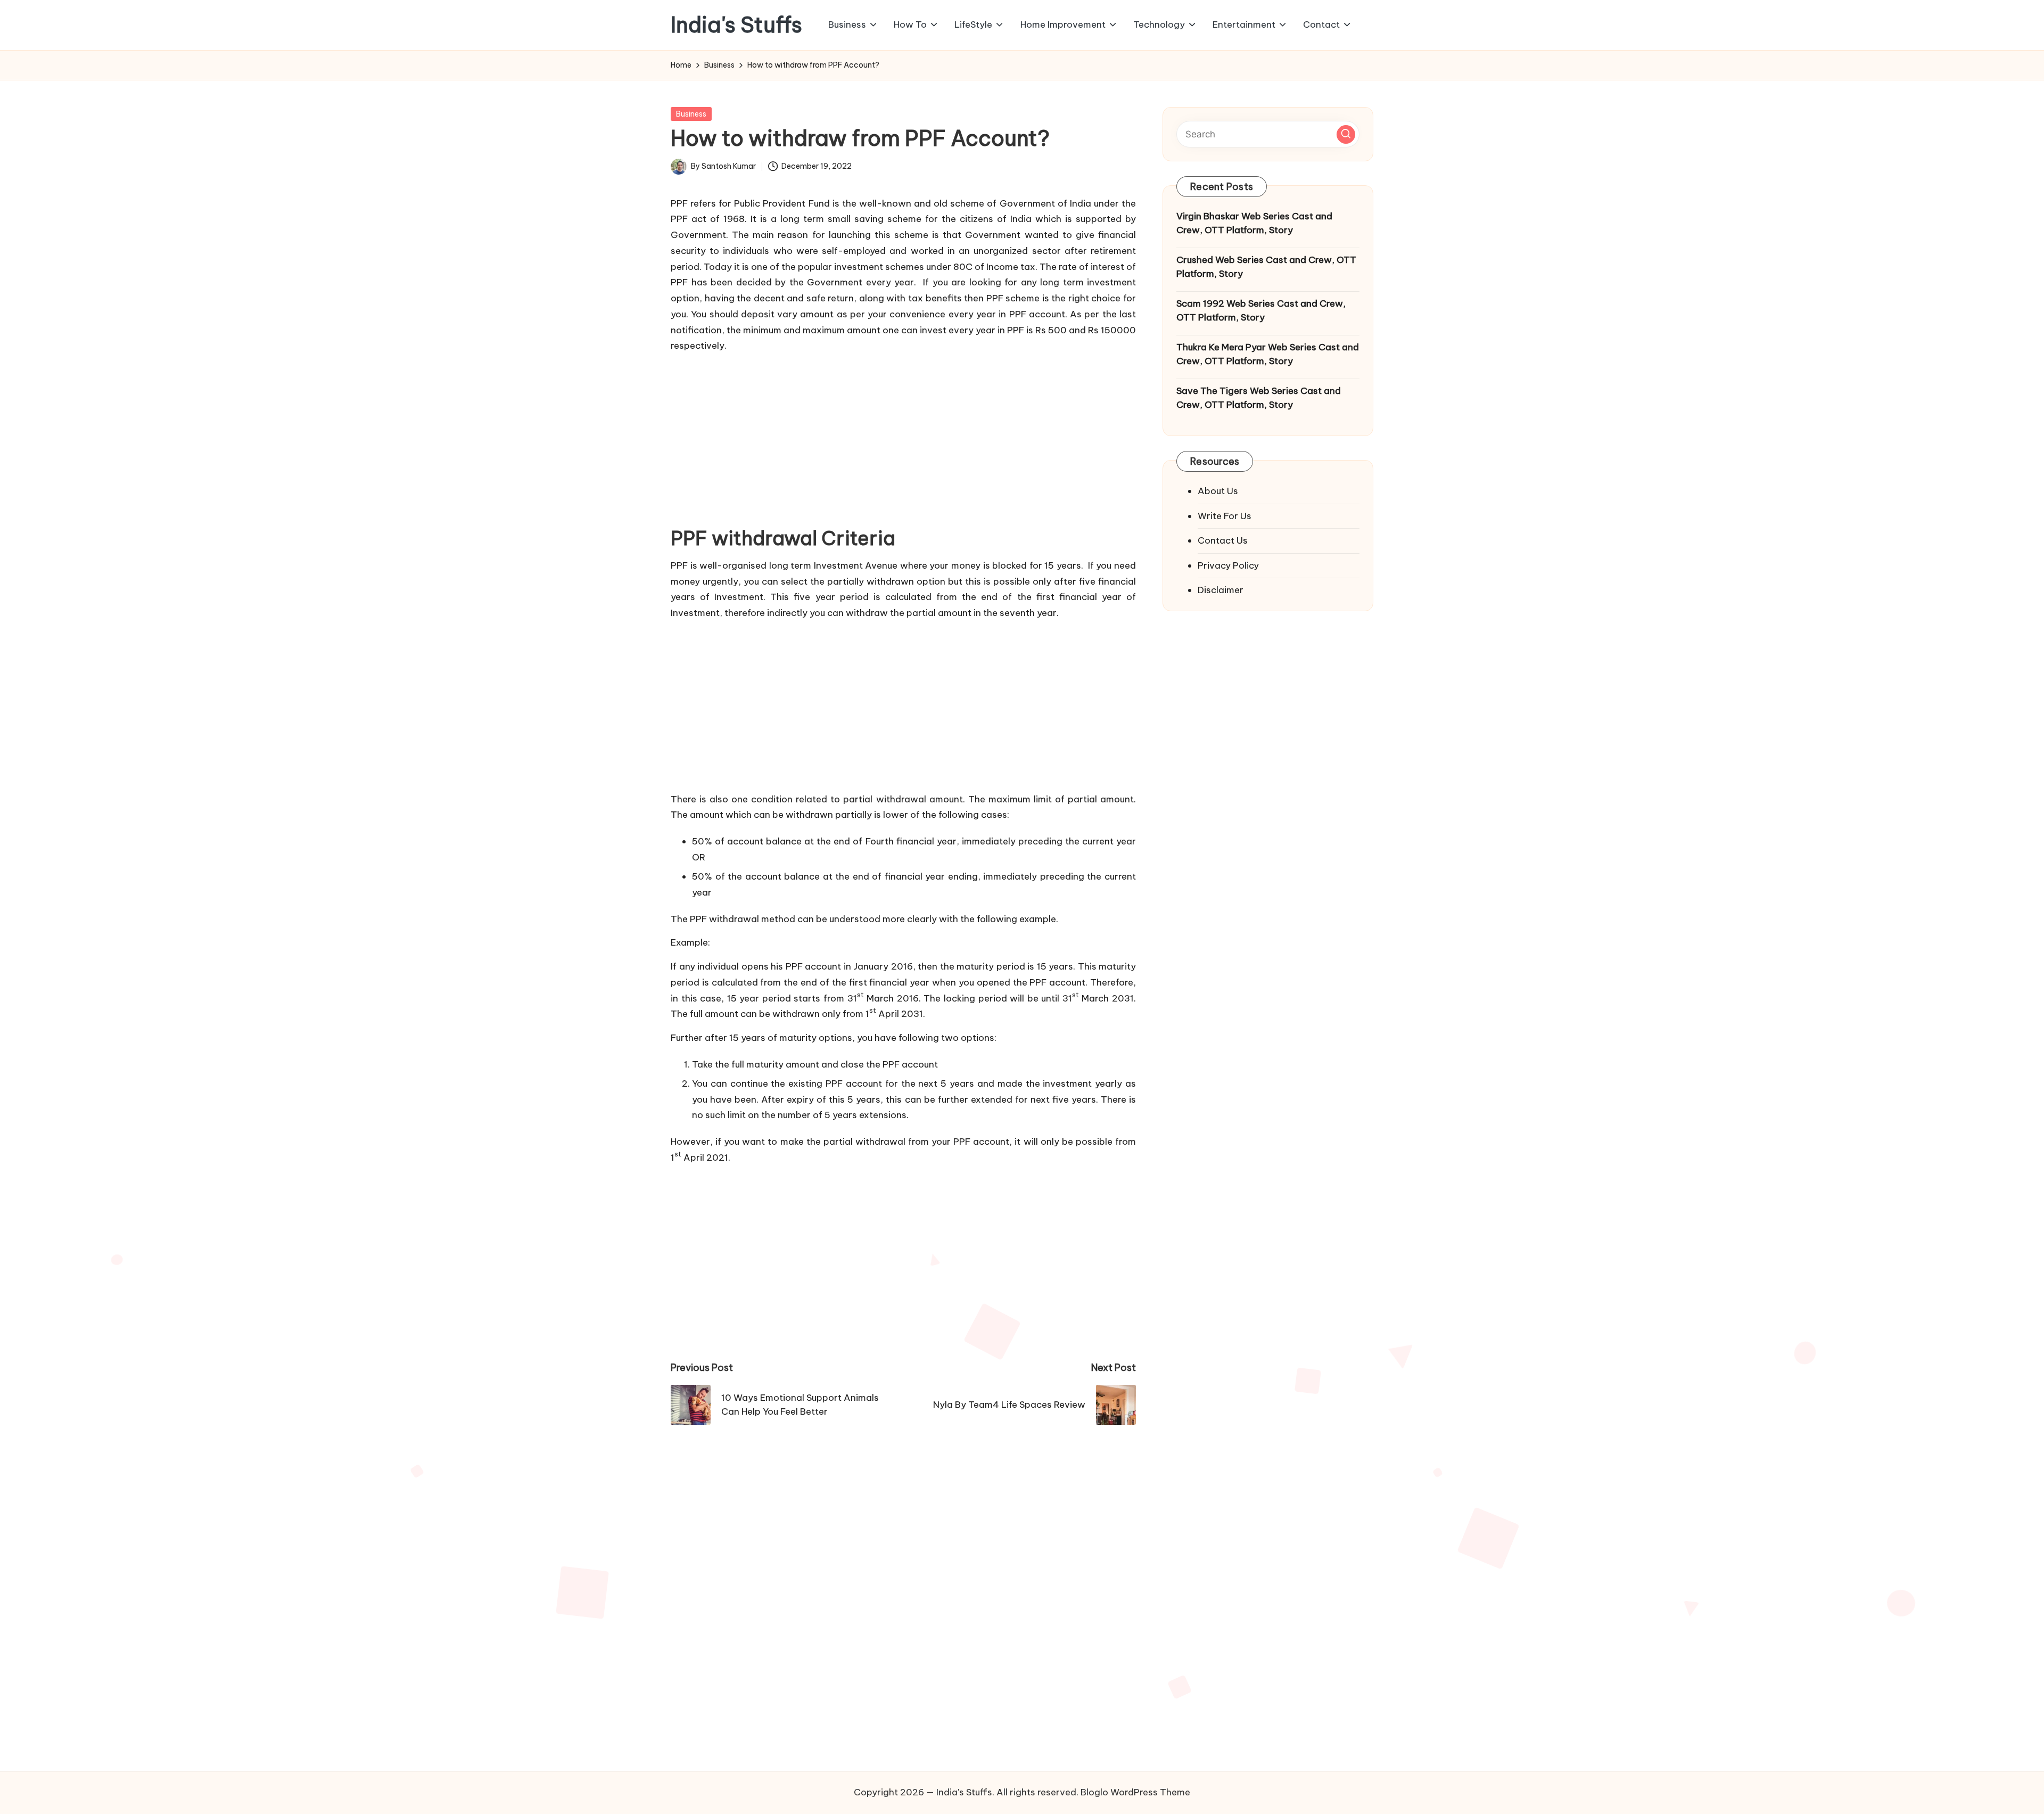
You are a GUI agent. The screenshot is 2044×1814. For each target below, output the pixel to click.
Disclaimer (1221, 590)
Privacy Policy (1228, 565)
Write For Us (1225, 515)
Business (691, 114)
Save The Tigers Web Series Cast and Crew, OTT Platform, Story (1259, 398)
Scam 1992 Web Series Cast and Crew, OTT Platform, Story (1261, 310)
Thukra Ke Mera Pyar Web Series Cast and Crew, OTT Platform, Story (1268, 354)
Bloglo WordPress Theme (1135, 1792)
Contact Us (1223, 540)
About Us (1218, 491)
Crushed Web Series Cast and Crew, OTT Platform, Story (1266, 267)
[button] (1346, 134)
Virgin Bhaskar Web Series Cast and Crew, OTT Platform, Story (1254, 223)
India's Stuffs (736, 25)
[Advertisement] (903, 437)
